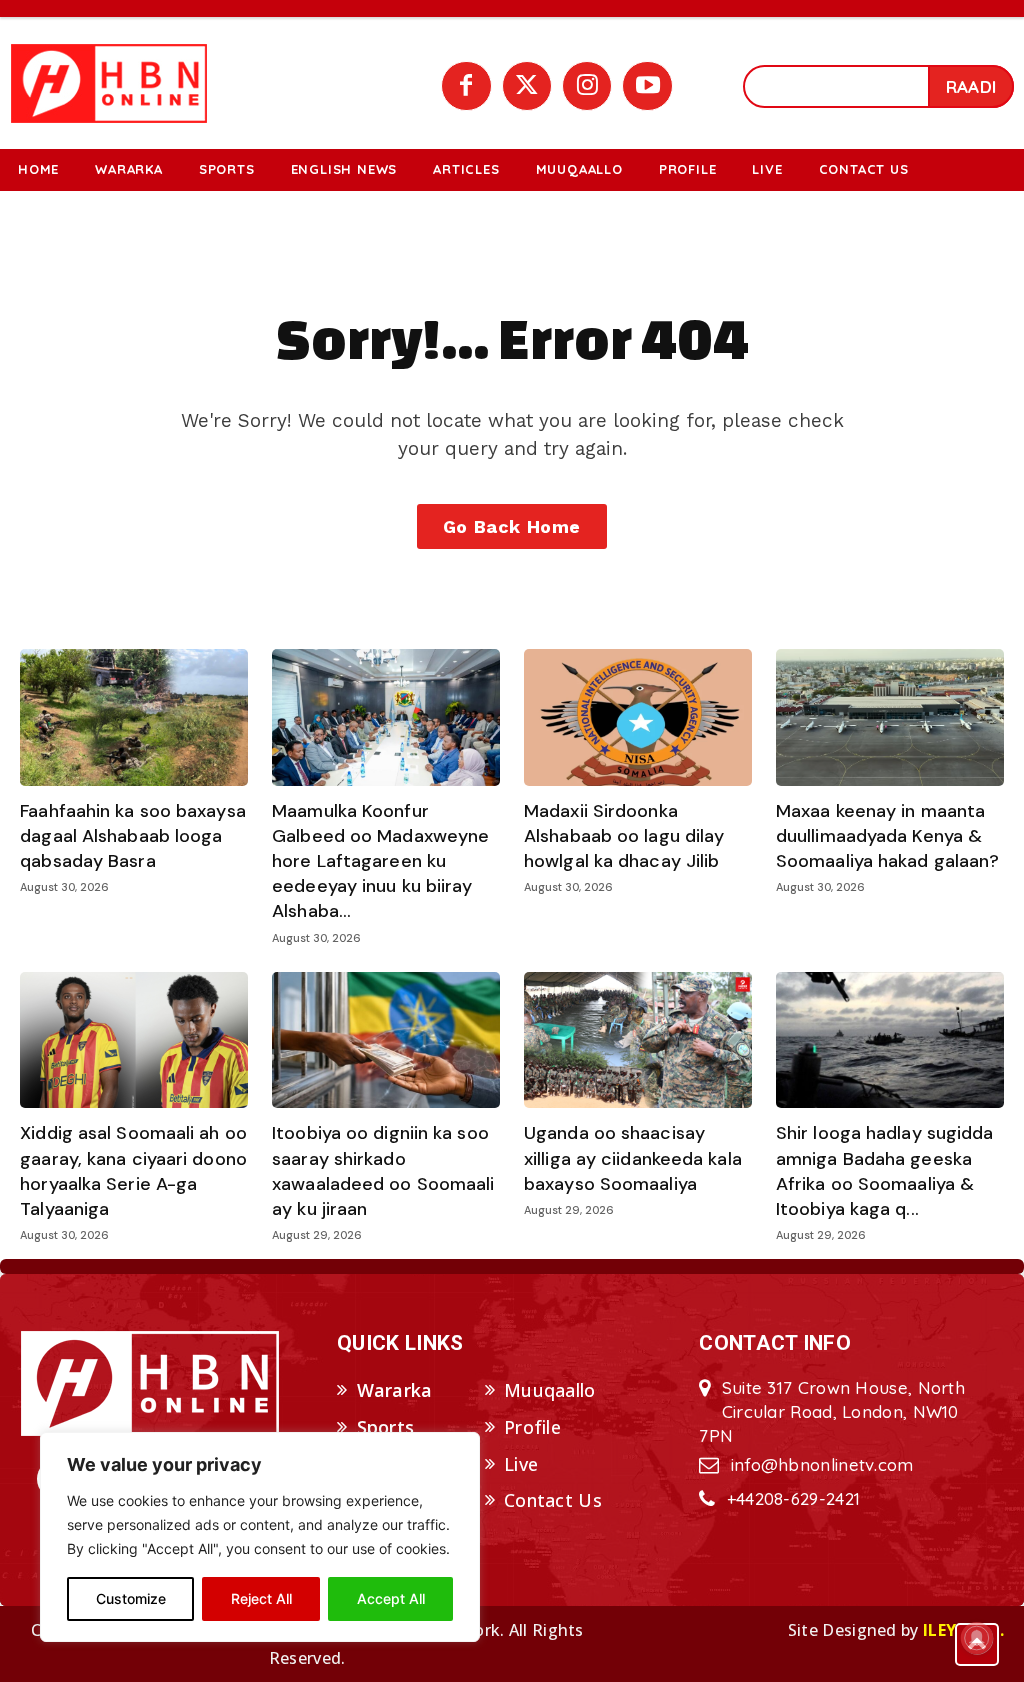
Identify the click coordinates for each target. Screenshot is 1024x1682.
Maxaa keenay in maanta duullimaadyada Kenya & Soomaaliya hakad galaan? (887, 836)
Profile (532, 1427)
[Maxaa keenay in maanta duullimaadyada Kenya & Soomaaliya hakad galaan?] (890, 717)
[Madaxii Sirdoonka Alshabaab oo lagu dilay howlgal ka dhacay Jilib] (638, 717)
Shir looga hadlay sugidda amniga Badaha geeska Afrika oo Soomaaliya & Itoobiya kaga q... (885, 1171)
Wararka (395, 1390)
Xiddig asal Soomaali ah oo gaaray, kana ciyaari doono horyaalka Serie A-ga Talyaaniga (133, 1171)
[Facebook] (466, 86)
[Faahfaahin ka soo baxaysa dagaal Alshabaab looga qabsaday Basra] (134, 717)
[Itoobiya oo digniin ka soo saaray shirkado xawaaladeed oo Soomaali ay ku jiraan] (386, 1040)
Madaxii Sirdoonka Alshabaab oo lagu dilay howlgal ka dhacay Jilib (624, 836)
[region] (260, 1537)
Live (521, 1464)
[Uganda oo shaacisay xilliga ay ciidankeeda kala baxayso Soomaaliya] (638, 1040)
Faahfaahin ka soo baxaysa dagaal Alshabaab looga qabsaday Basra (133, 836)
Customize (131, 1598)
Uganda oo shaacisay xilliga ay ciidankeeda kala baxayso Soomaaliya (633, 1158)
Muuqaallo (550, 1390)
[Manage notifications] (977, 1638)
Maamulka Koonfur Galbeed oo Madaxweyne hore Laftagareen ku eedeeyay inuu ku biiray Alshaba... (380, 861)
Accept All (391, 1598)
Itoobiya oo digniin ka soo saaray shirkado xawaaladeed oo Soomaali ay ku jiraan (383, 1171)
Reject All (261, 1598)
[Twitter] (527, 86)
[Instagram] (587, 86)
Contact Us (553, 1500)
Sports (386, 1427)
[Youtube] (647, 86)
